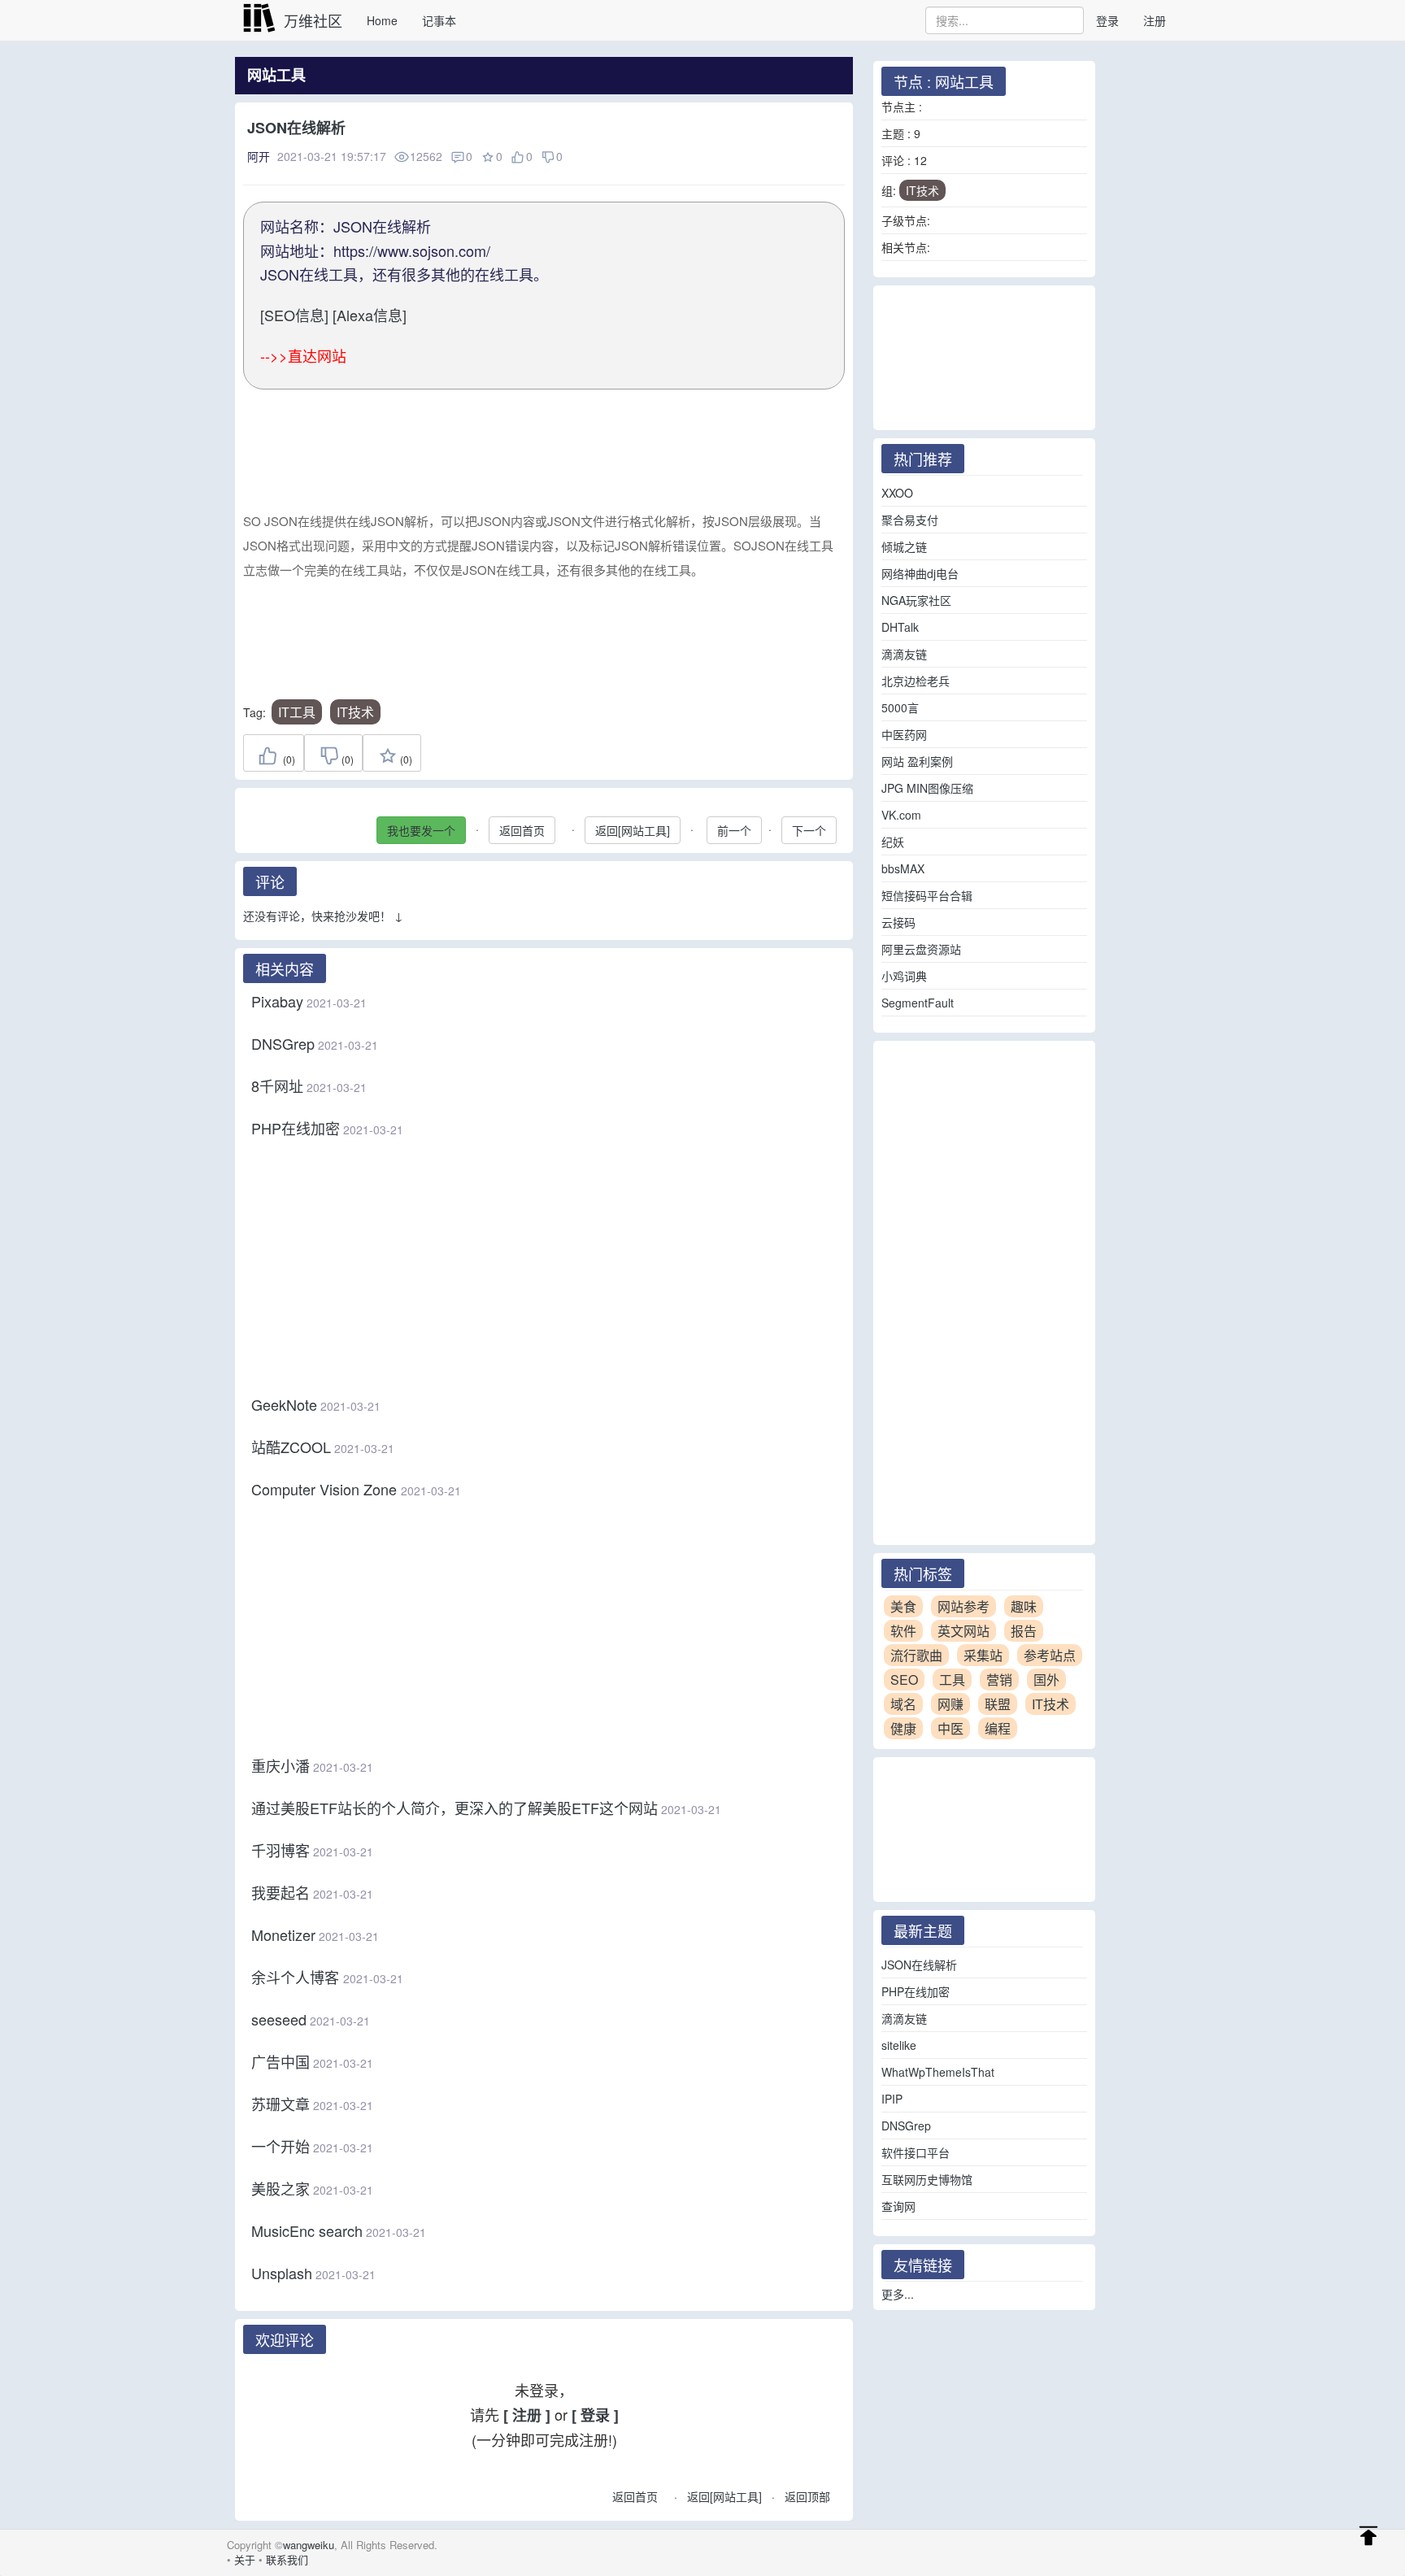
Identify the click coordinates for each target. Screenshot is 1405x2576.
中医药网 (904, 734)
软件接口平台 (916, 2152)
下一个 (809, 830)
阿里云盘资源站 (921, 949)
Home (382, 20)
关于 (245, 2559)
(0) (288, 759)
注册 (1155, 20)
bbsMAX (903, 868)
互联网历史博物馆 (927, 2179)
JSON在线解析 (919, 1965)
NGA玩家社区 (916, 600)
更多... (898, 2294)
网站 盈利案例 (917, 761)
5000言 (900, 707)
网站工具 (276, 75)
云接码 (898, 922)
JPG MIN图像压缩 (927, 788)
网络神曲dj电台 (920, 573)
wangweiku (309, 2545)
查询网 (898, 2206)
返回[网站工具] (633, 830)
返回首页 (522, 830)
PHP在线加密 (916, 1991)
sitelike (899, 2045)
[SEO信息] (294, 315)
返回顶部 (807, 2496)
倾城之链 (904, 546)
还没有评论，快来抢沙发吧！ (317, 916)
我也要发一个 (421, 830)
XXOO (897, 493)
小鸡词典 (904, 976)
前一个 (734, 830)
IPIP (892, 2099)
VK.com (901, 815)
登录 (1107, 20)
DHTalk (900, 627)
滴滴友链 (904, 654)
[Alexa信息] (370, 315)
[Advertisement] (544, 457)
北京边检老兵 (916, 681)
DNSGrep (906, 2126)
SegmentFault (918, 1003)
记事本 (439, 20)
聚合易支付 (910, 520)
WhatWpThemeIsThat (938, 2072)
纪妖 (893, 842)
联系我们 (287, 2559)
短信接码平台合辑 (927, 895)
